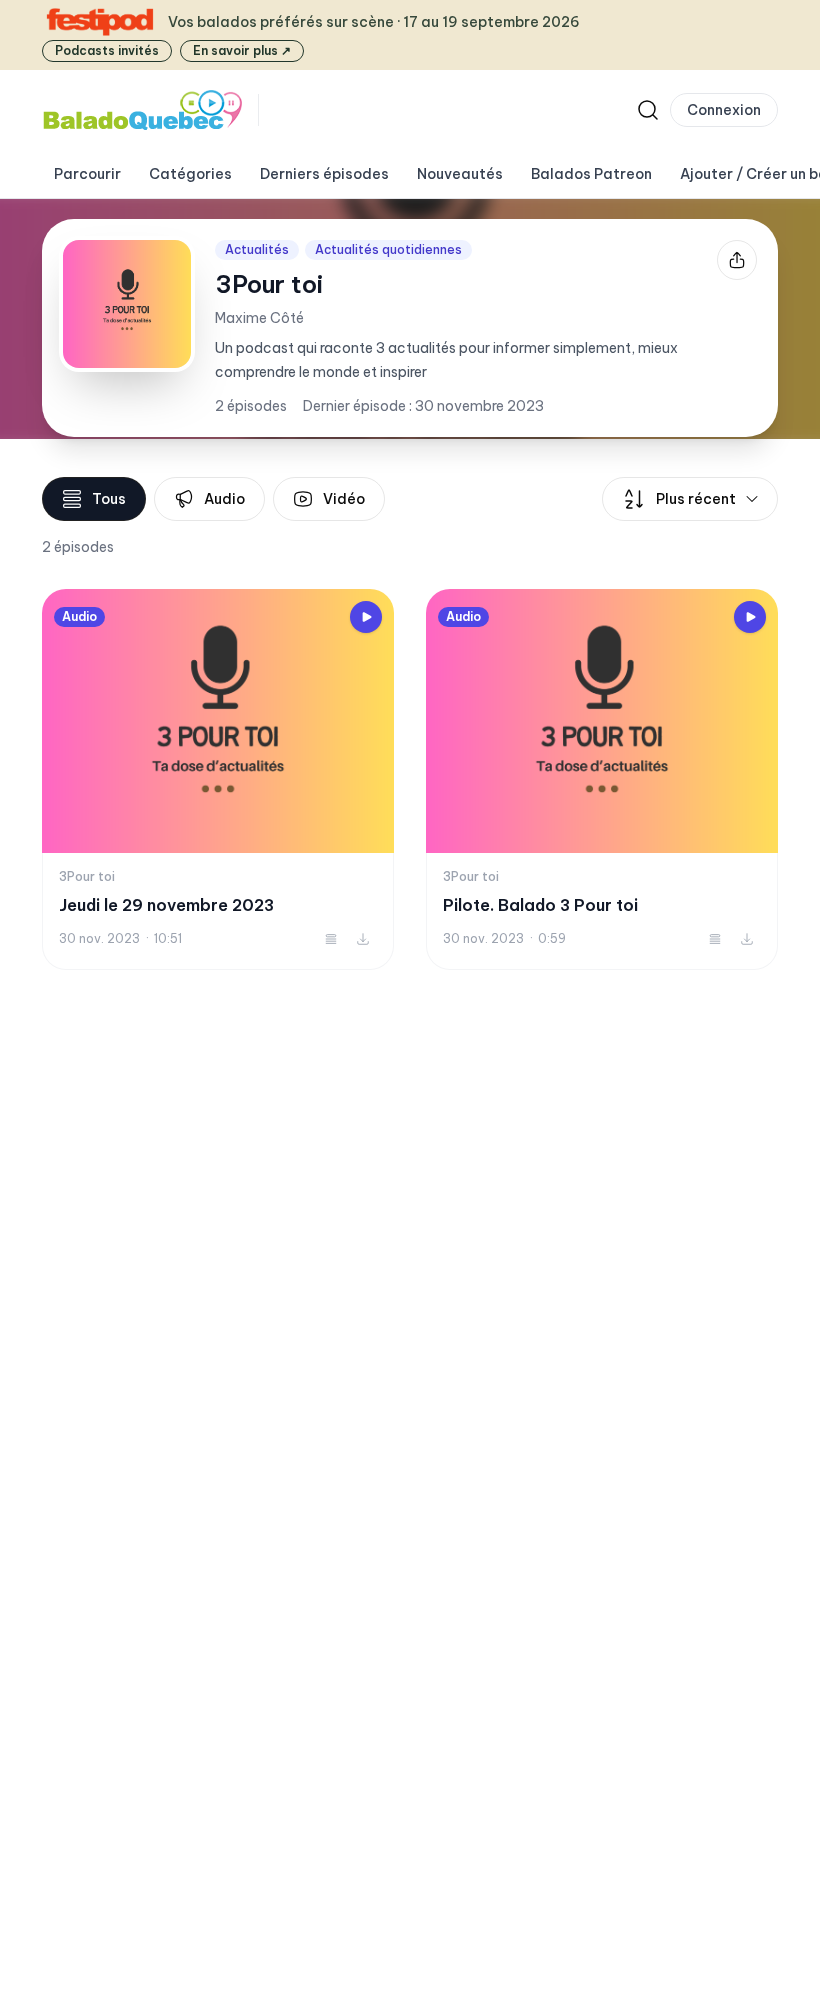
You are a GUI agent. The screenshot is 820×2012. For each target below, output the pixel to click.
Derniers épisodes (324, 174)
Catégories (190, 174)
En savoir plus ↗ (242, 50)
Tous (109, 499)
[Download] (363, 939)
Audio (224, 499)
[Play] (366, 617)
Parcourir (87, 174)
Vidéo (344, 499)
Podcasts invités (107, 50)
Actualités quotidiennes (388, 249)
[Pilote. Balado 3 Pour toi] (602, 779)
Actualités (257, 249)
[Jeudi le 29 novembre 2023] (218, 779)
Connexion (724, 110)
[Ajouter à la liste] (331, 939)
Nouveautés (460, 174)
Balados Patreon (591, 174)
